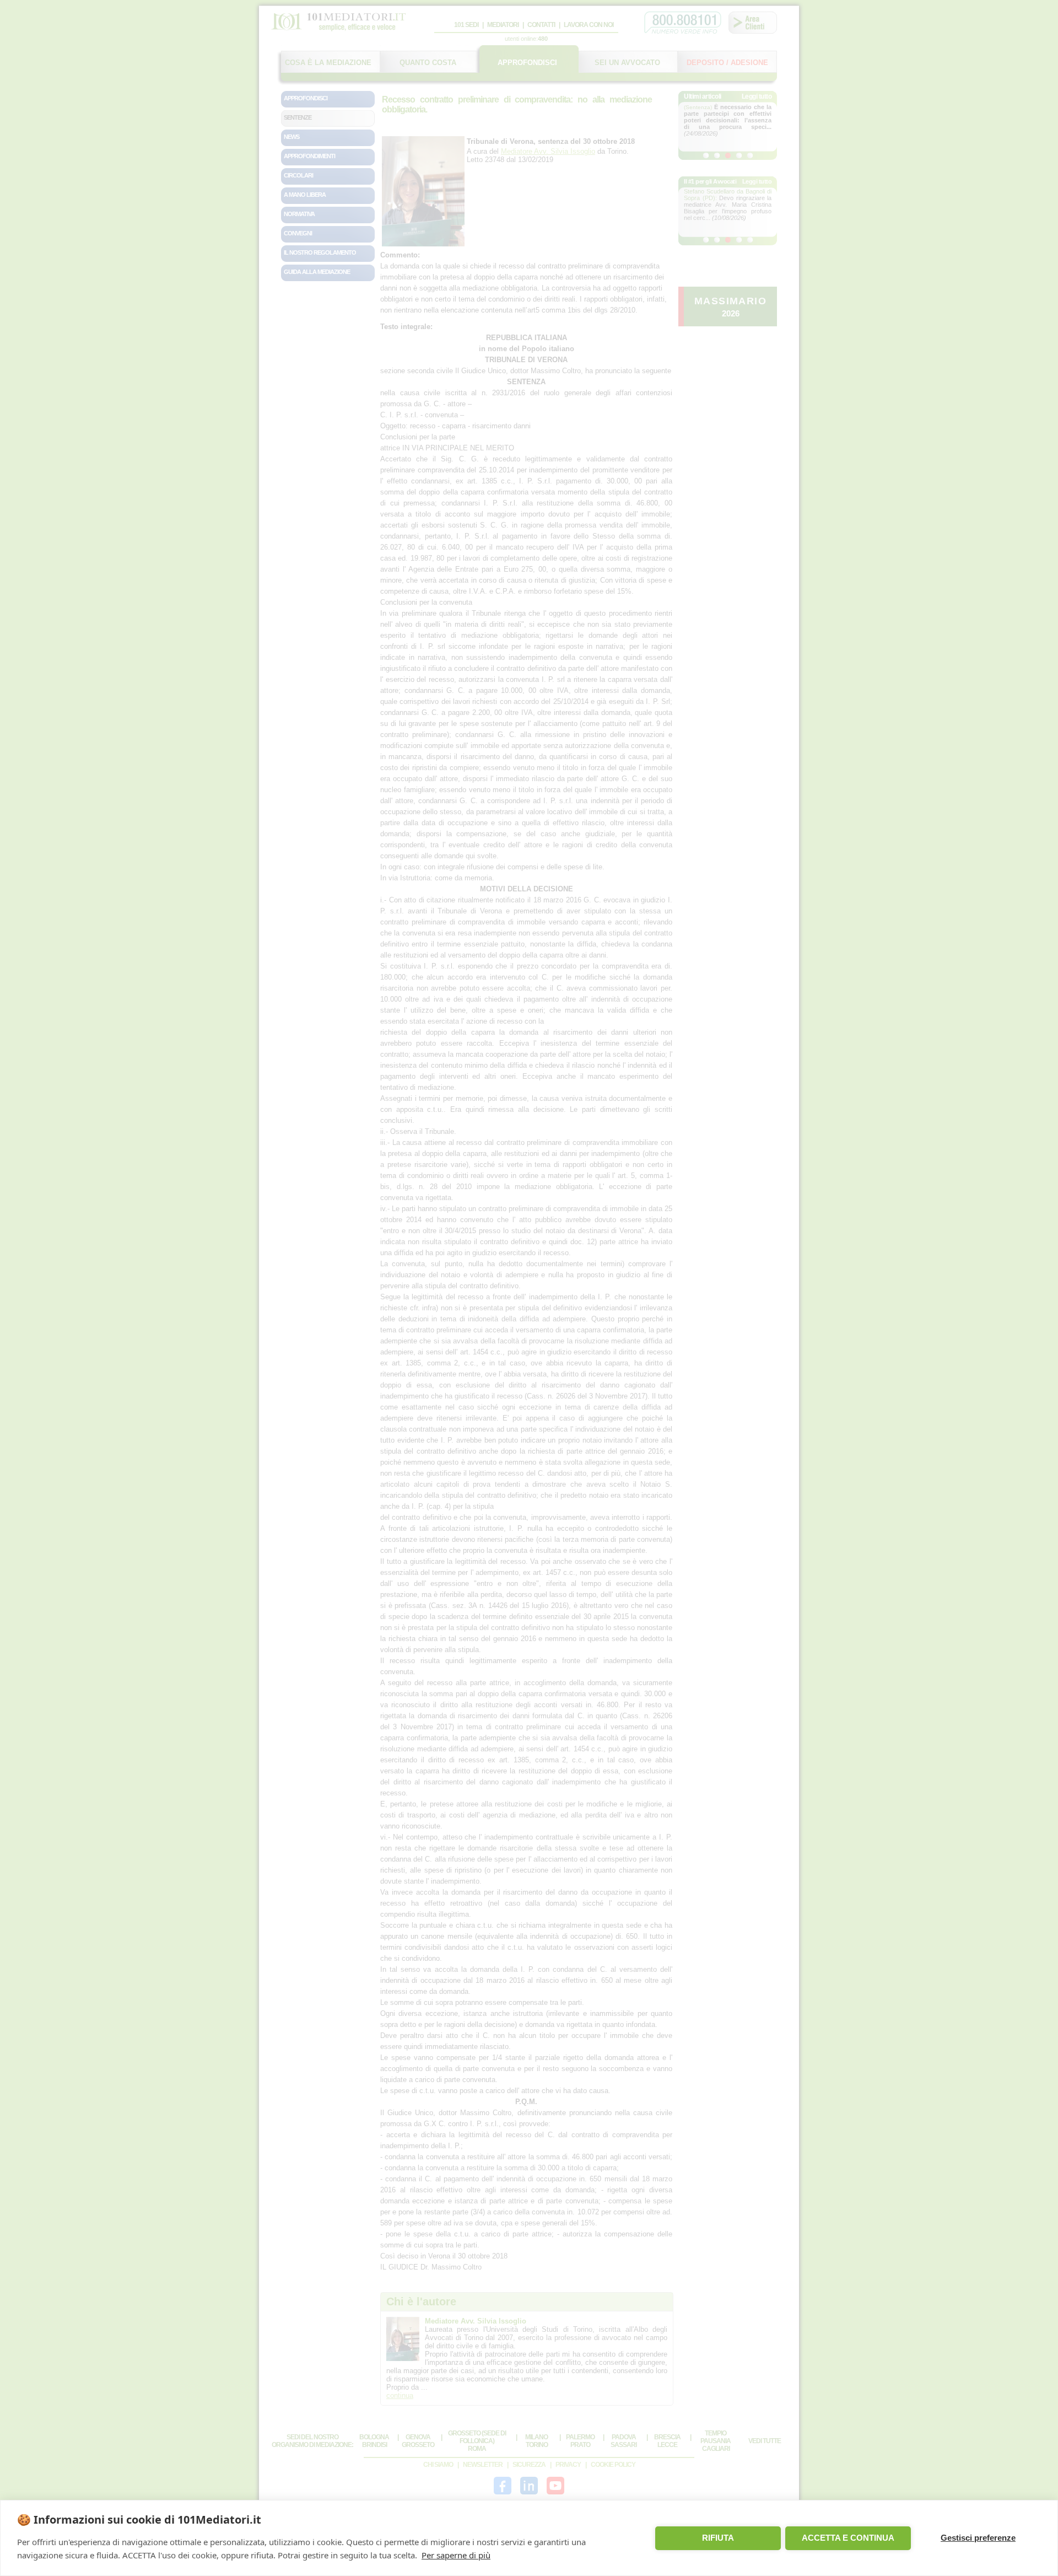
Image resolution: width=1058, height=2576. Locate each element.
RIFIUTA (718, 2538)
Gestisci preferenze (978, 2538)
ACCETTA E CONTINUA (848, 2538)
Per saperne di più (456, 2555)
